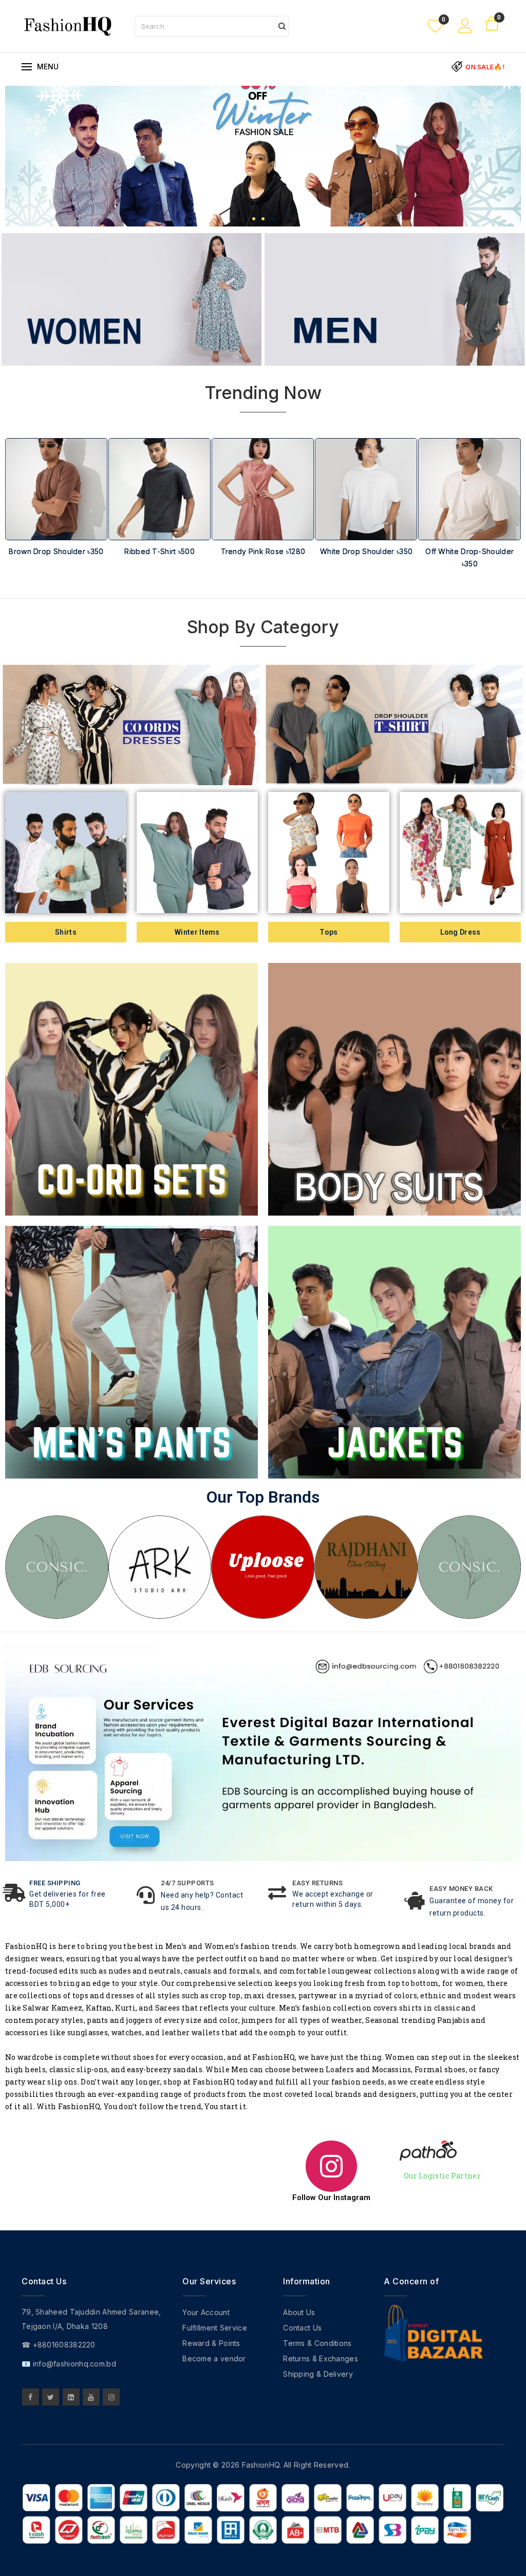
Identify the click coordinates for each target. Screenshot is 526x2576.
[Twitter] (51, 2397)
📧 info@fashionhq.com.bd (69, 2364)
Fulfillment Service (215, 2328)
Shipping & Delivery (318, 2374)
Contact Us (302, 2328)
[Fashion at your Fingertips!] (68, 25)
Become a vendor (214, 2359)
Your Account (206, 2312)
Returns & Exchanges (321, 2359)
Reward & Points (211, 2343)
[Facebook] (31, 2397)
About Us (299, 2312)
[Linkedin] (71, 2397)
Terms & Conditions (317, 2343)
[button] (254, 219)
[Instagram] (111, 2397)
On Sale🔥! (485, 67)
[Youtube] (91, 2397)
